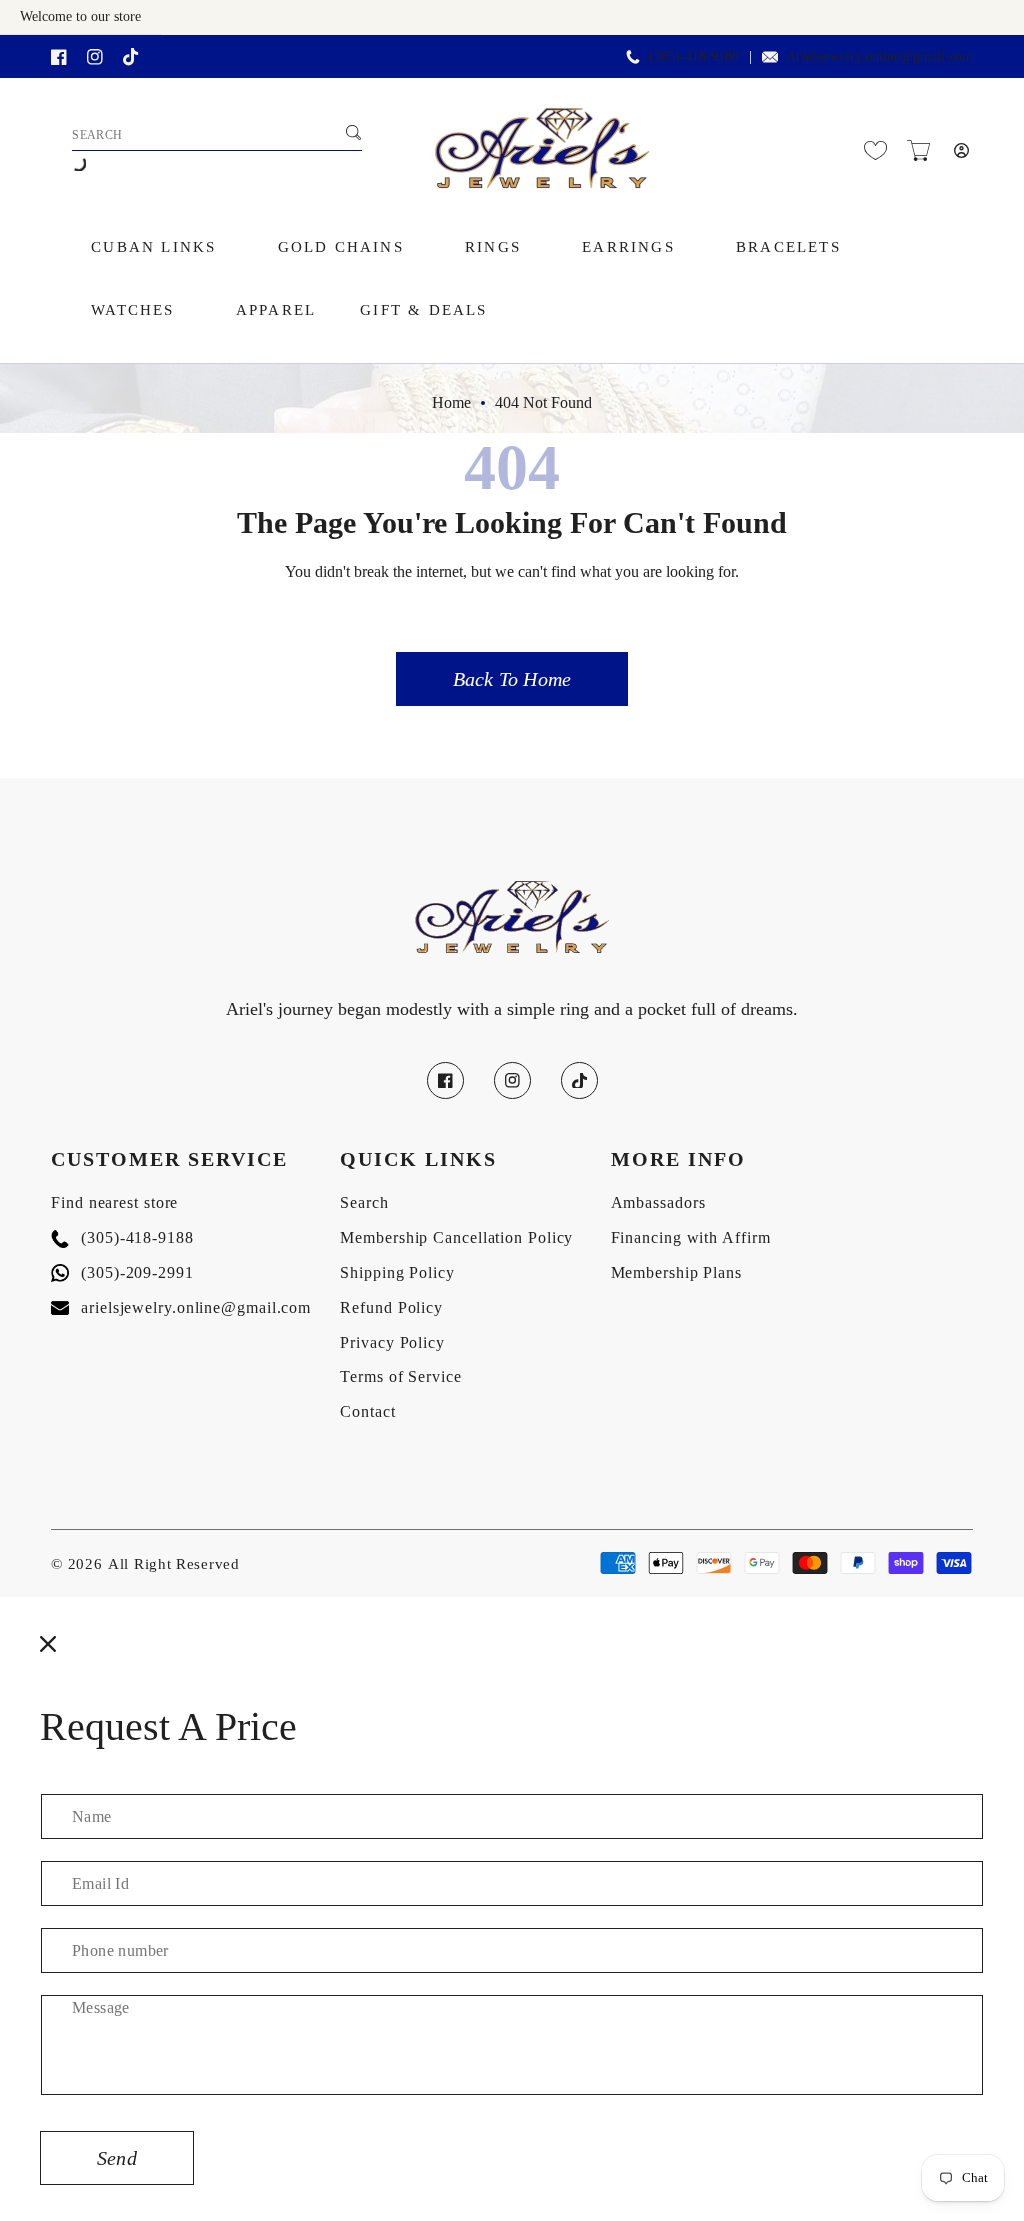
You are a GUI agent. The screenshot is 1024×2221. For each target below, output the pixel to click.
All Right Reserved (174, 1564)
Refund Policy (391, 1307)
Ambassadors (658, 1202)
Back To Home (512, 679)
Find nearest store (114, 1202)
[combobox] (217, 136)
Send (117, 2158)
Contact (367, 1411)
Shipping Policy (397, 1272)
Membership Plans (676, 1272)
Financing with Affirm (691, 1237)
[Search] (353, 133)
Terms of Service (400, 1376)
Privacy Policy (392, 1342)
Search (364, 1202)
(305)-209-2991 (122, 1272)
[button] (918, 150)
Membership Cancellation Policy (456, 1237)
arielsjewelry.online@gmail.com (181, 1307)
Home (451, 402)
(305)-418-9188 (122, 1237)
